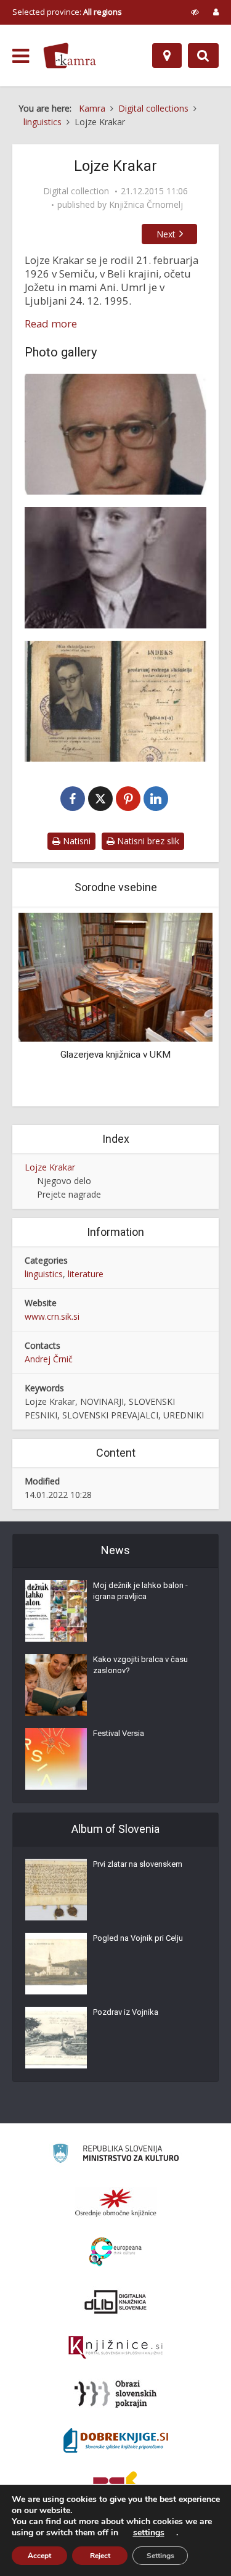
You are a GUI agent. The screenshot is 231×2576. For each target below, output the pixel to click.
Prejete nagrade (69, 1194)
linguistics (44, 1274)
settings (149, 2533)
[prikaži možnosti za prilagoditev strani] (195, 12)
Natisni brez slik (147, 841)
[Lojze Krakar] (115, 434)
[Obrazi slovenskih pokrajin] (115, 2394)
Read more (51, 324)
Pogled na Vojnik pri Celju (138, 1938)
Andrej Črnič (49, 1359)
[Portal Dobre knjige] (116, 2440)
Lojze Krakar (50, 1167)
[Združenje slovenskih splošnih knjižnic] (115, 2348)
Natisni (75, 841)
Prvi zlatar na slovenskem (138, 1864)
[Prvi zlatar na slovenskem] (56, 1890)
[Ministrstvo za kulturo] (115, 2155)
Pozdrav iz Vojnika (126, 2012)
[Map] (167, 56)
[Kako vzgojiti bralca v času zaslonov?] (56, 1685)
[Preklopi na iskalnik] (203, 56)
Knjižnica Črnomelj (146, 205)
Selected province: (67, 12)
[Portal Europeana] (115, 2252)
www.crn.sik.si (52, 1316)
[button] (182, 1008)
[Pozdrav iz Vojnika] (56, 2038)
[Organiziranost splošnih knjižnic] (116, 2202)
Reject (100, 2556)
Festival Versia (119, 1733)
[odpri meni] (21, 56)
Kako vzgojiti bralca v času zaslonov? (140, 1665)
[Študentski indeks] (115, 701)
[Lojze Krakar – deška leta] (115, 567)
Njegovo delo (64, 1181)
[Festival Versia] (56, 1759)
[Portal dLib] (116, 2302)
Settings (160, 2556)
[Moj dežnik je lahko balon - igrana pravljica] (56, 1611)
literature (86, 1274)
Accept (39, 2556)
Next (166, 234)
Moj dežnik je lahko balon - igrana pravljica (140, 1591)
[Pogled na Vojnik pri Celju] (56, 1964)
